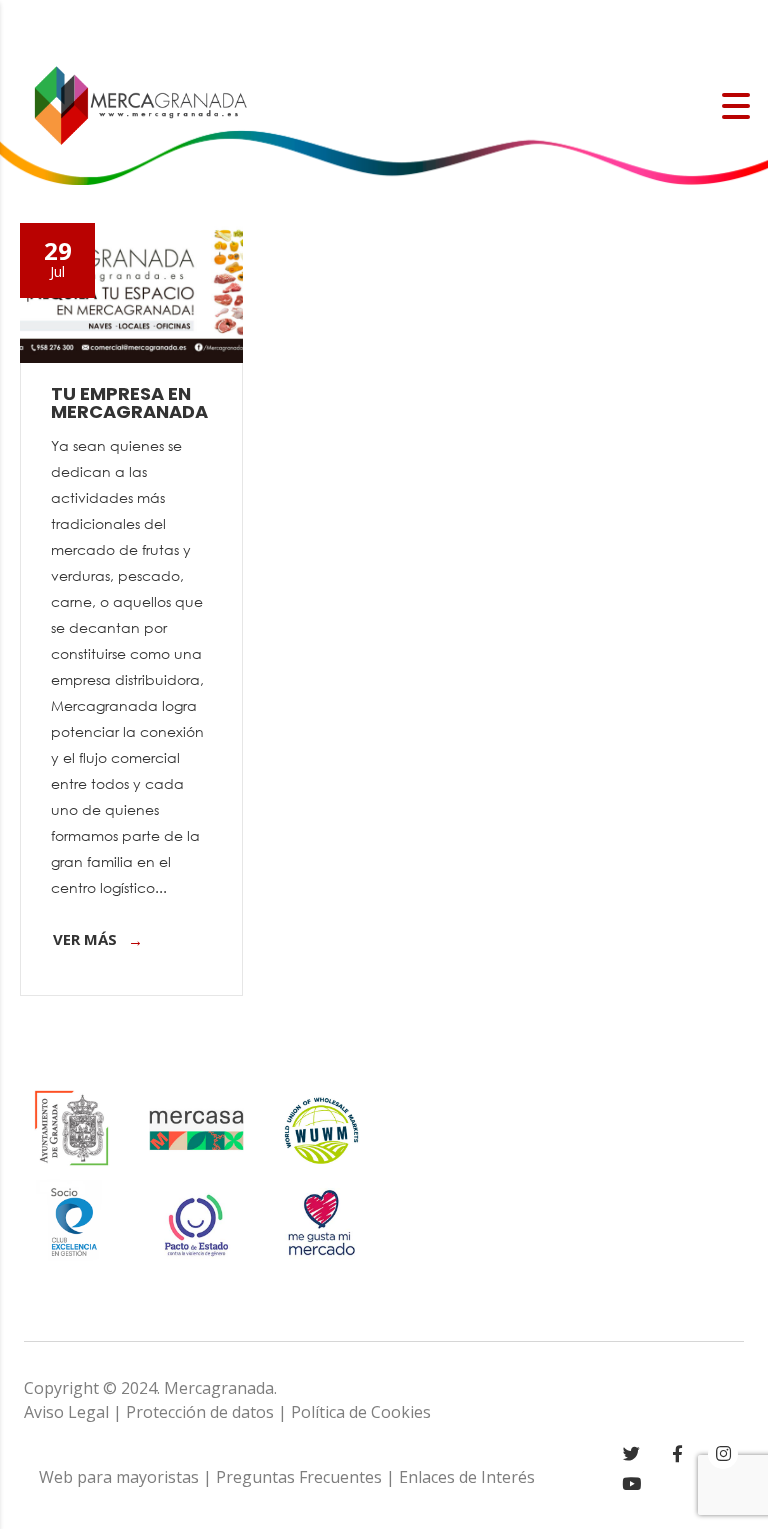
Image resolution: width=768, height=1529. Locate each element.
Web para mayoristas (119, 1477)
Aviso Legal (66, 1412)
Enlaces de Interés (467, 1477)
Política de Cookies (361, 1412)
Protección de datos (200, 1412)
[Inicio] (140, 104)
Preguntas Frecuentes (299, 1477)
